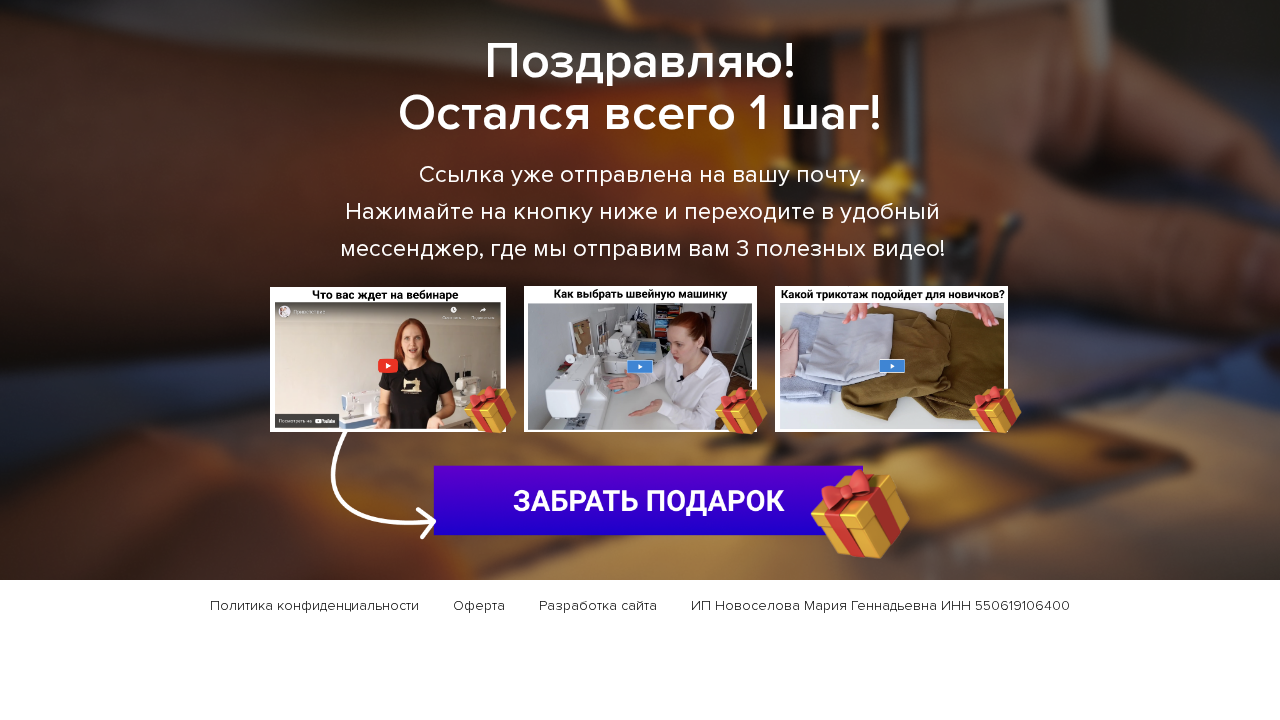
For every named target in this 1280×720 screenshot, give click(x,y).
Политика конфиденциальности (314, 605)
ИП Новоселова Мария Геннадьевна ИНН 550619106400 (880, 605)
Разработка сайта (598, 605)
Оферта (479, 605)
